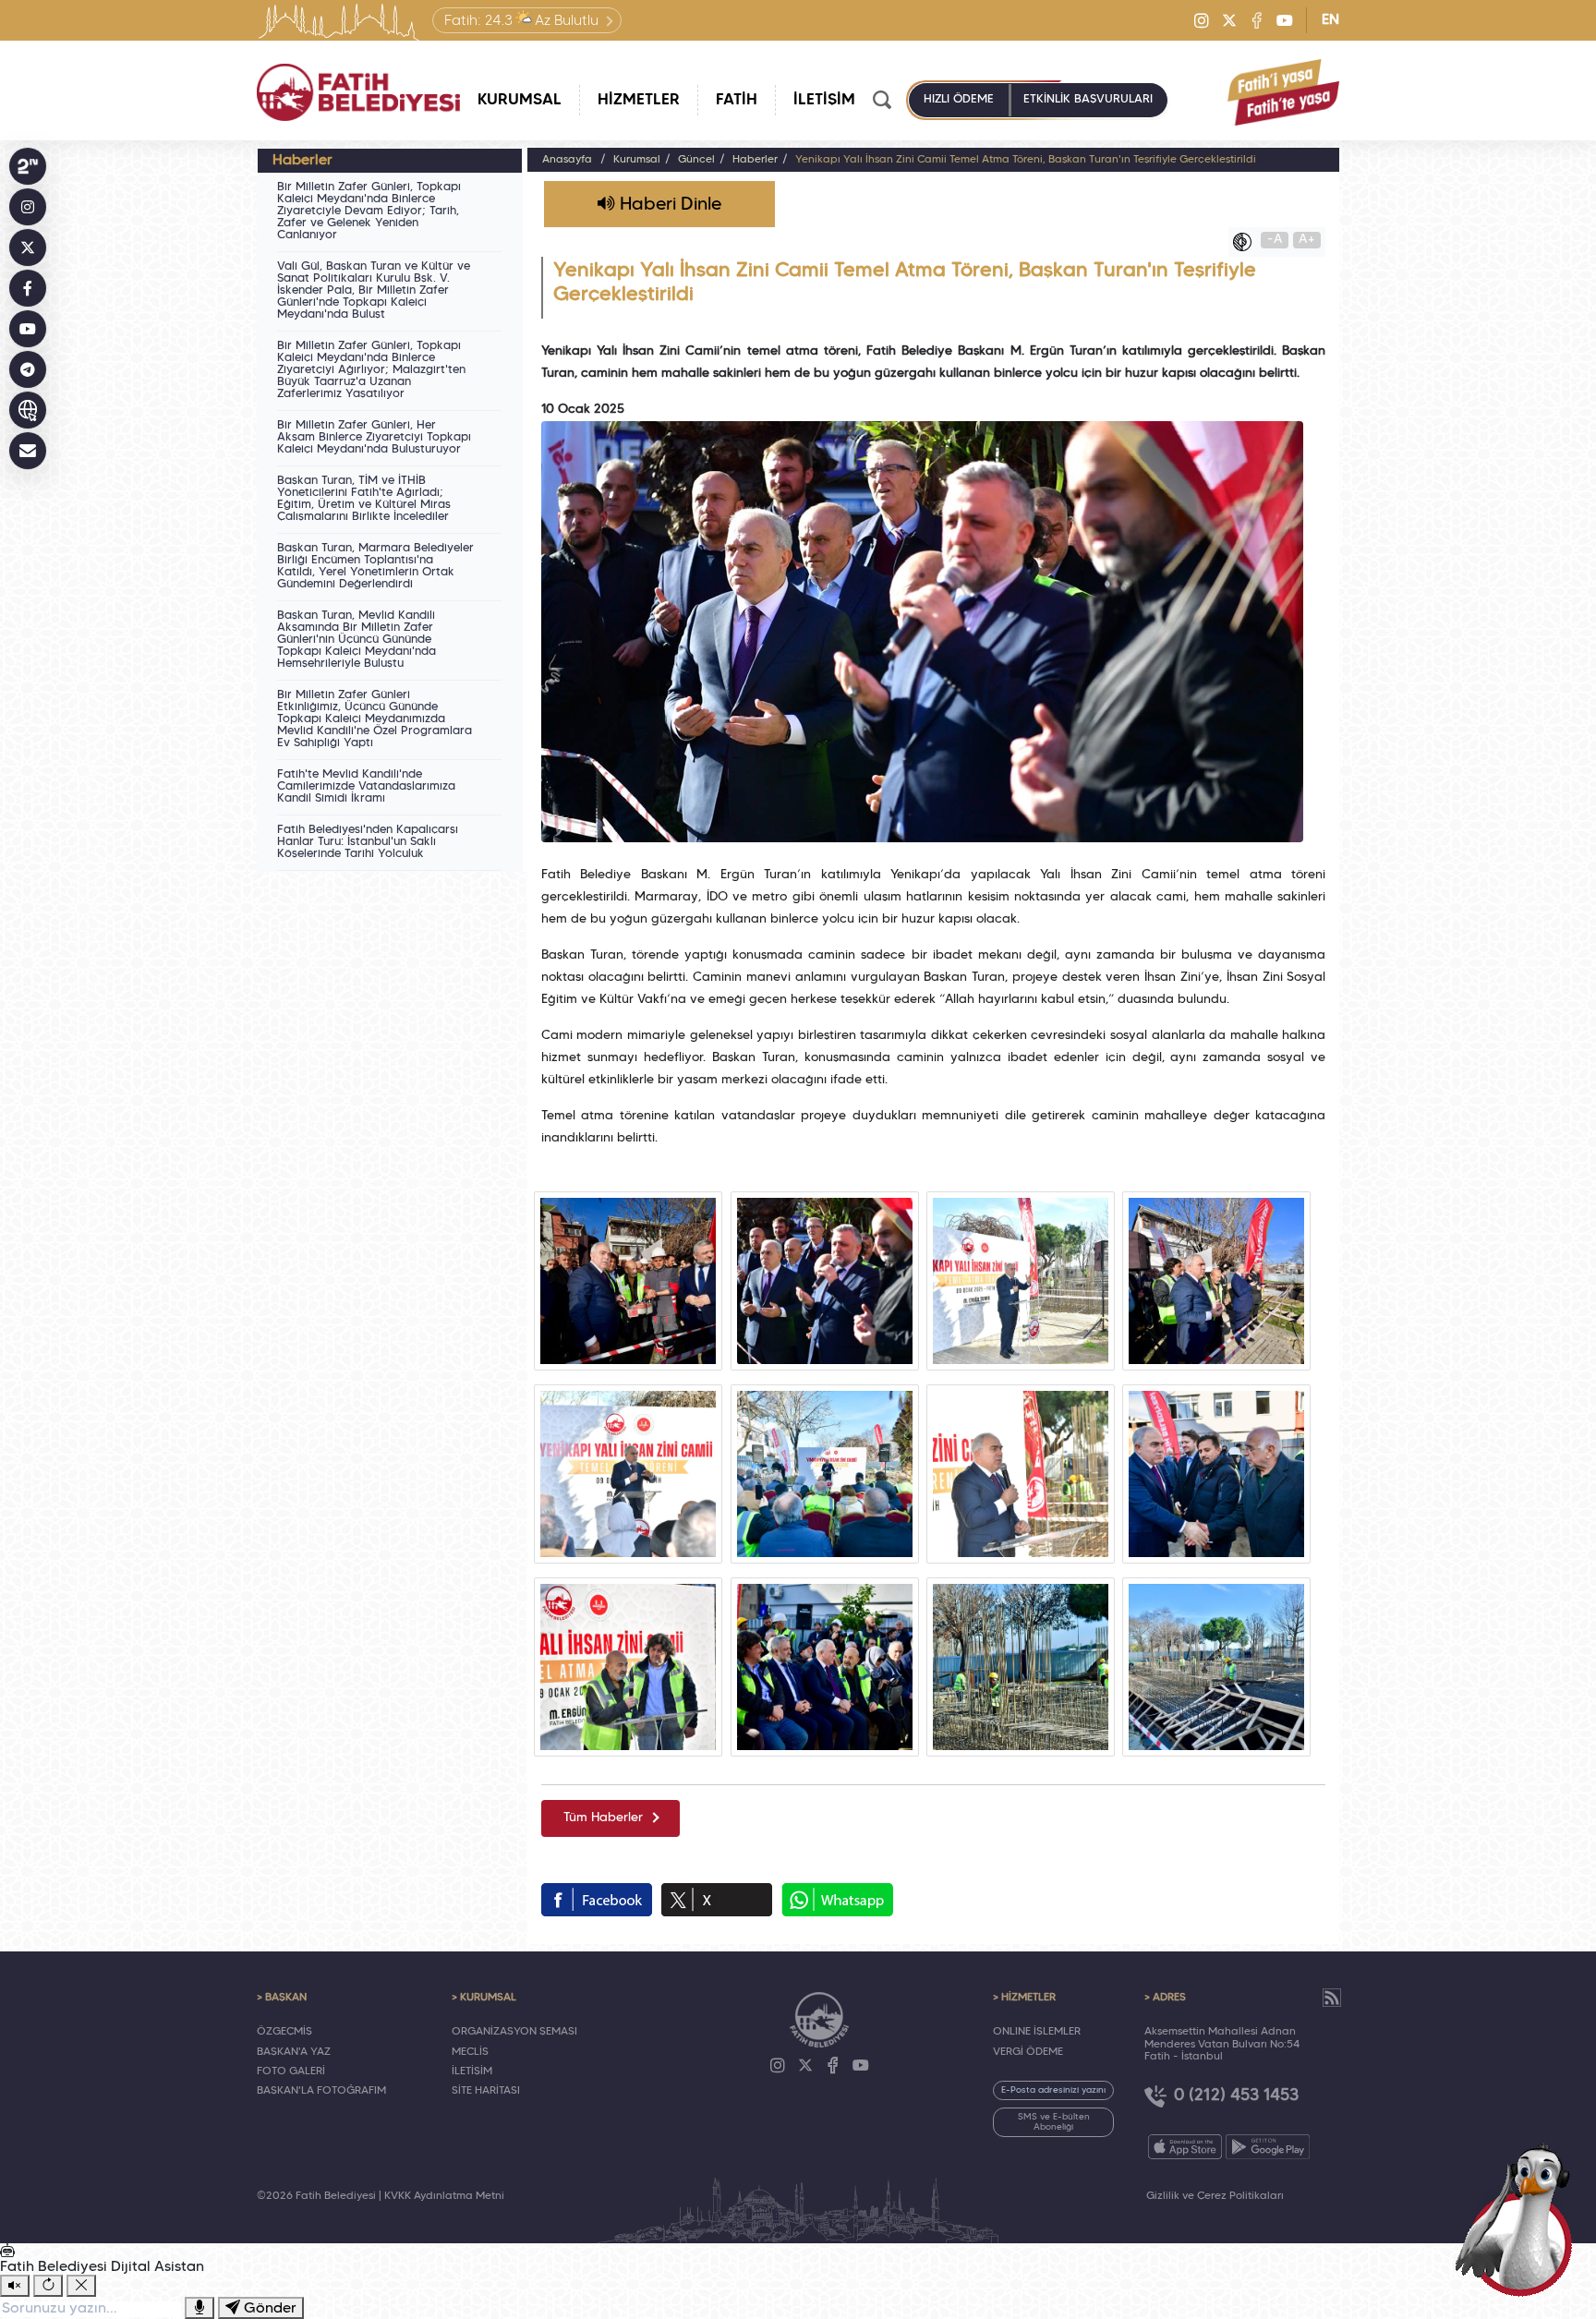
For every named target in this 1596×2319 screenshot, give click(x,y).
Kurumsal (637, 160)
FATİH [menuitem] (737, 100)
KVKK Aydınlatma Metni (444, 2196)
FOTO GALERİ (291, 2071)
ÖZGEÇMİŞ (284, 2032)
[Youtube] (1285, 20)
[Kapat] (81, 2286)
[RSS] (1332, 1998)
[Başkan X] (28, 248)
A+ (1307, 240)
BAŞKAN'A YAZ (294, 2052)
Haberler (755, 160)
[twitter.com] (717, 1900)
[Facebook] (1257, 20)
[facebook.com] (597, 1900)
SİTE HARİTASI (486, 2091)
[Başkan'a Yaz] (28, 451)
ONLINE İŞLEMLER (1037, 2032)
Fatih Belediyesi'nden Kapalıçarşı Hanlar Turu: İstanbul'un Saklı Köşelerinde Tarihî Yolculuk (368, 842)
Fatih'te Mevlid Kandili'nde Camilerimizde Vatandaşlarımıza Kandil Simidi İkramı (366, 787)
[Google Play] (1268, 2147)
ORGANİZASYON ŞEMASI (514, 2032)
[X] (1229, 20)
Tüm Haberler (603, 1818)
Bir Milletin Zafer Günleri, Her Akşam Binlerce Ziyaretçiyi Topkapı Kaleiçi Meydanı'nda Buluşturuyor (374, 438)
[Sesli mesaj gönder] (199, 2308)
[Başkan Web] (28, 410)
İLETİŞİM (472, 2071)
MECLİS (470, 2052)
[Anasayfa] (358, 92)
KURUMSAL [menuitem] (520, 100)
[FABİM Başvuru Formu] (1520, 2219)
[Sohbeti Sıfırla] (48, 2286)
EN (1330, 20)
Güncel (696, 160)
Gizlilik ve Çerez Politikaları (1215, 2196)
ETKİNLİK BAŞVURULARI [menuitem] (1088, 100)
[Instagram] (1202, 20)
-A (1275, 240)
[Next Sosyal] (28, 166)
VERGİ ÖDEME (1028, 2052)
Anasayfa (567, 160)
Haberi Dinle (668, 205)
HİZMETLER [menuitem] (639, 100)
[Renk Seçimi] (1247, 242)
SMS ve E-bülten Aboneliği (1054, 2122)
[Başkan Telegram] (28, 369)
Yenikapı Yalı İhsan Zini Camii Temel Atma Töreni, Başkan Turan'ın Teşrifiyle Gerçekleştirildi (1026, 160)
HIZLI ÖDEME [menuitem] (959, 100)
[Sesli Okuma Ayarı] (15, 2286)
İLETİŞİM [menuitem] (824, 100)
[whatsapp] (837, 1900)
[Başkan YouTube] (28, 329)
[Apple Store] (1185, 2147)
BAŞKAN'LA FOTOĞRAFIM (321, 2091)
